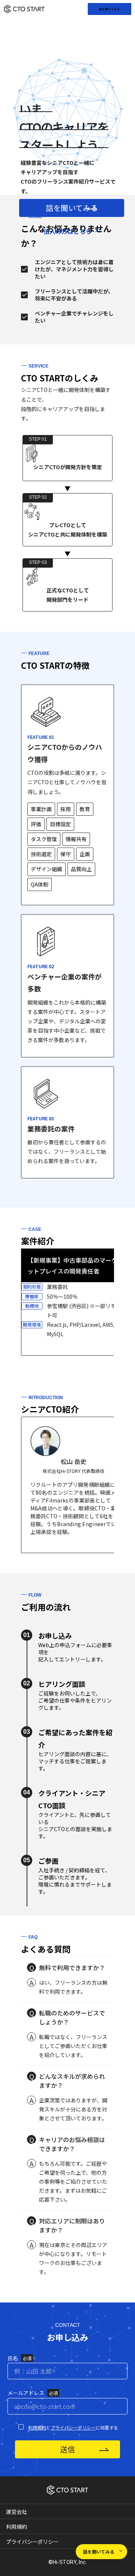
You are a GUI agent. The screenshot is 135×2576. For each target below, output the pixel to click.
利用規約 (37, 2427)
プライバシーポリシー (73, 2427)
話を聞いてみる (109, 9)
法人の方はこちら (67, 231)
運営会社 (16, 2512)
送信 (67, 2449)
